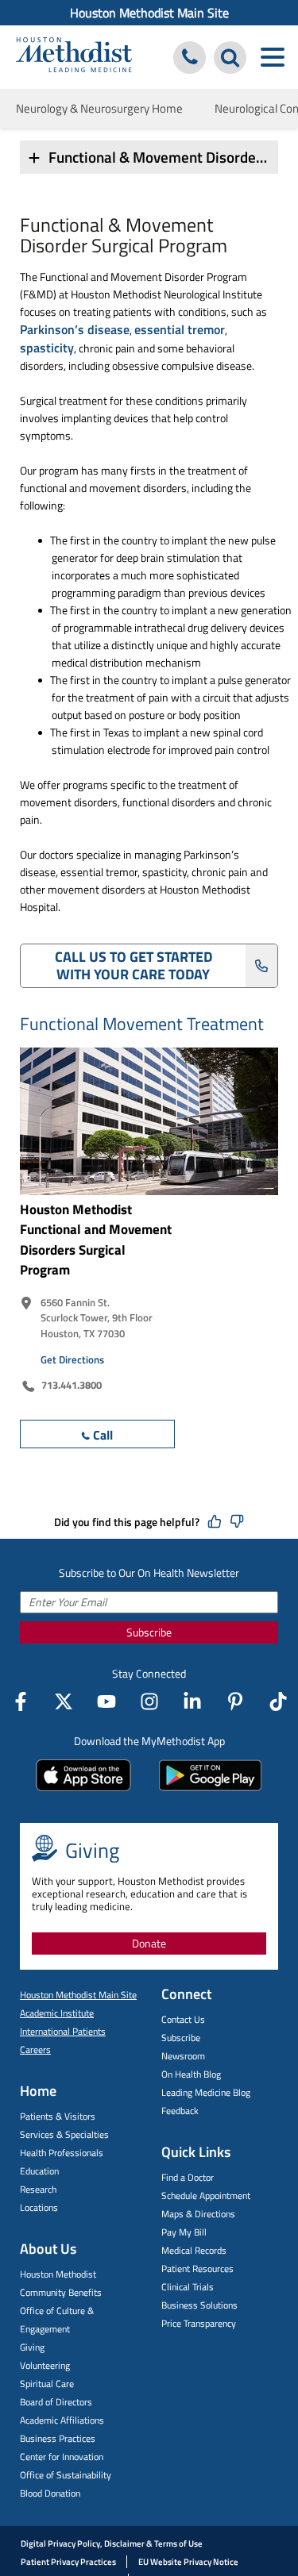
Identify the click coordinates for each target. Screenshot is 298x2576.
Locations (39, 2207)
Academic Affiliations (62, 2420)
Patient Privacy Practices (68, 2562)
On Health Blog (191, 2074)
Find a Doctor (188, 2177)
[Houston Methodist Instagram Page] (149, 1701)
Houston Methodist (58, 2274)
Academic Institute (57, 2013)
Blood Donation (50, 2493)
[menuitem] (149, 13)
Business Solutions (199, 2305)
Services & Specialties (64, 2134)
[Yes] (215, 1522)
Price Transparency (199, 2323)
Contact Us (183, 2019)
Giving (32, 2347)
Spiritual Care (47, 2384)
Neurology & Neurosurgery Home (99, 108)
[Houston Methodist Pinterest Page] (235, 1701)
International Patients (63, 2031)
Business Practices (58, 2438)
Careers (35, 2049)
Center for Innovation (62, 2457)
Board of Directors (56, 2402)
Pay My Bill (184, 2232)
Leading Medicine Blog (206, 2092)
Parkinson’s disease (75, 329)
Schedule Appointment (206, 2195)
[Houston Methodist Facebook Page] (21, 1701)
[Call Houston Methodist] (190, 58)
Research (38, 2189)
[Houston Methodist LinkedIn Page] (192, 1701)
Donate (149, 1943)
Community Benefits (61, 2292)
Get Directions (72, 1359)
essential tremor (180, 329)
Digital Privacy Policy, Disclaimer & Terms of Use (112, 2543)
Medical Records (194, 2250)
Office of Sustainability (66, 2475)
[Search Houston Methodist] (230, 58)
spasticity (47, 348)
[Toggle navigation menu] (272, 58)
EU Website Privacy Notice (188, 2562)
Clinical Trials (188, 2287)
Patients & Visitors (58, 2116)
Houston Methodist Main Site (149, 13)
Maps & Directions (198, 2214)
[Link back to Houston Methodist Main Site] (74, 57)
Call (103, 1435)
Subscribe (149, 1632)
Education (39, 2171)
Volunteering (45, 2365)
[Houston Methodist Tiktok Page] (278, 1701)
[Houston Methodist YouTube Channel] (106, 1701)
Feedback (180, 2111)
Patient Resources (197, 2268)
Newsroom (183, 2056)
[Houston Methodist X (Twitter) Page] (64, 1701)
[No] (237, 1522)
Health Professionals (62, 2153)
